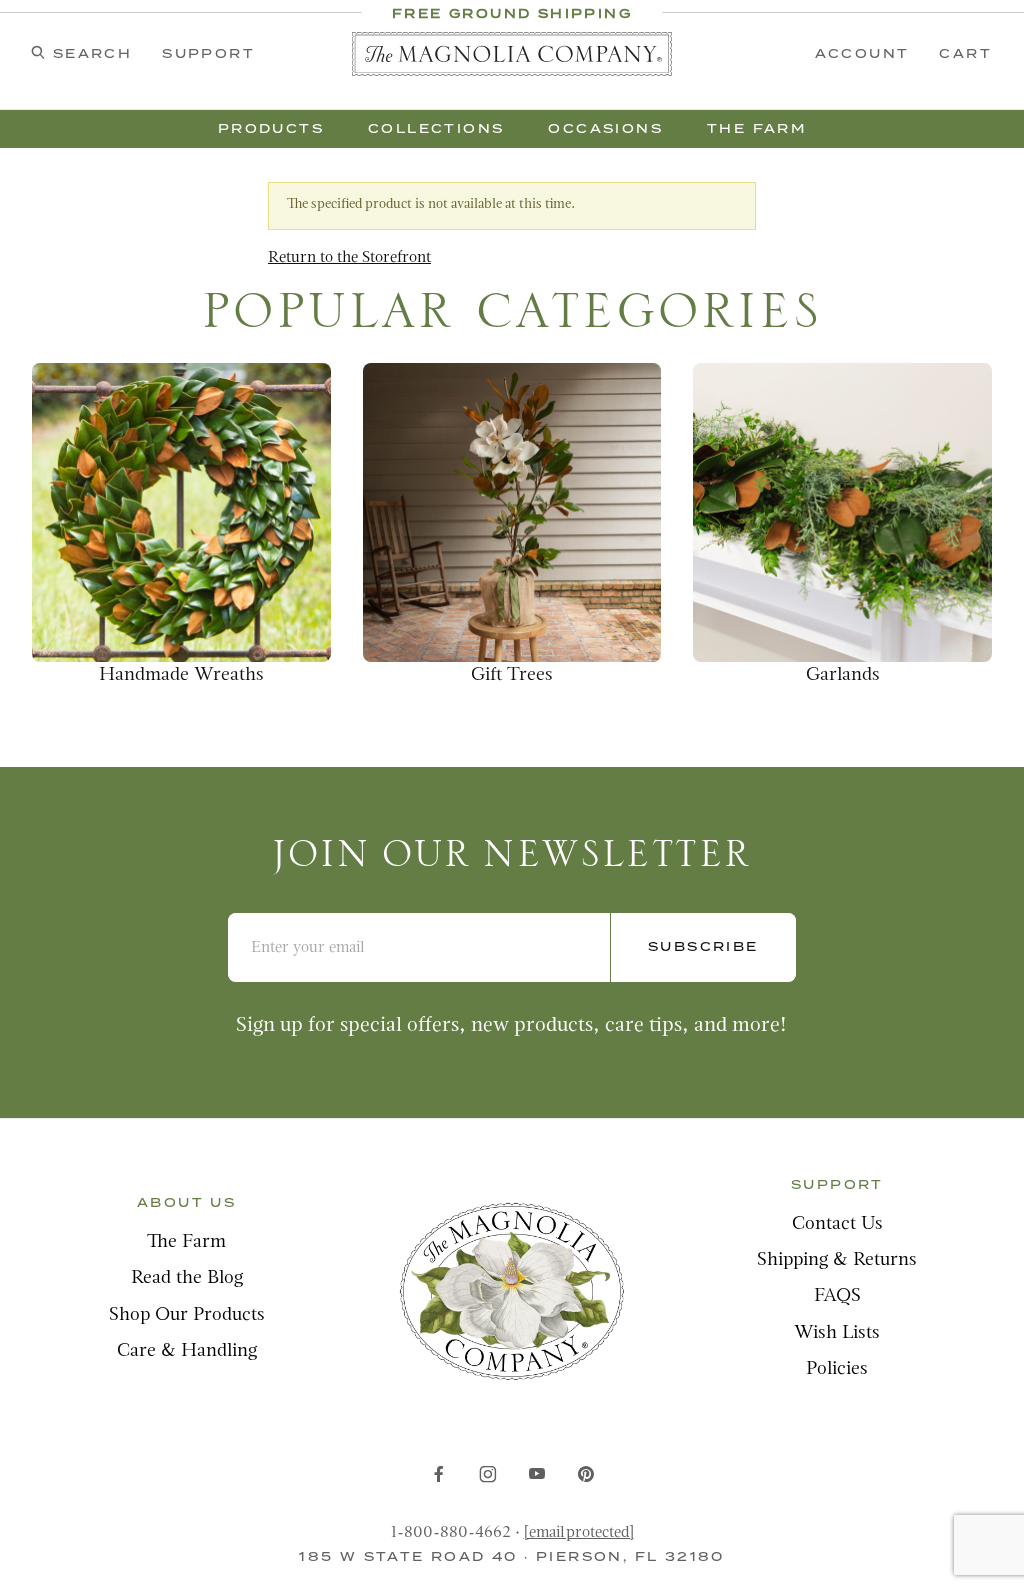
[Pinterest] (585, 1474)
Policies (837, 1369)
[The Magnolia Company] (512, 54)
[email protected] (579, 1533)
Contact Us (837, 1224)
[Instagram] (488, 1474)
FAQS (837, 1296)
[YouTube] (537, 1474)
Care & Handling (187, 1351)
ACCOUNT (862, 53)
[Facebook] (439, 1474)
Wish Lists (837, 1333)
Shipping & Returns (837, 1260)
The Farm (186, 1242)
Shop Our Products (187, 1315)
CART (965, 53)
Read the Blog (187, 1278)
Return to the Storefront (349, 258)
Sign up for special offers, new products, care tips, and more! (511, 1025)
